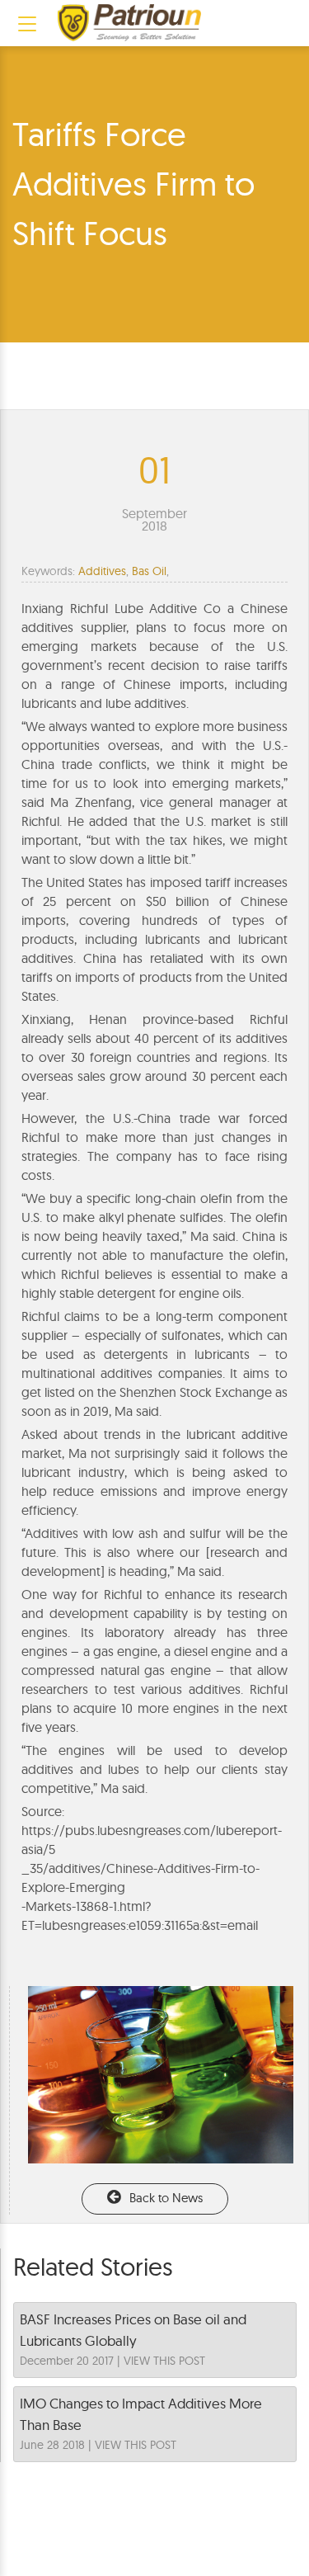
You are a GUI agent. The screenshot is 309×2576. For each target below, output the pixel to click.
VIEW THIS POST (164, 2361)
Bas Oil (149, 571)
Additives (102, 571)
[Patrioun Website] (129, 23)
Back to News (166, 2198)
